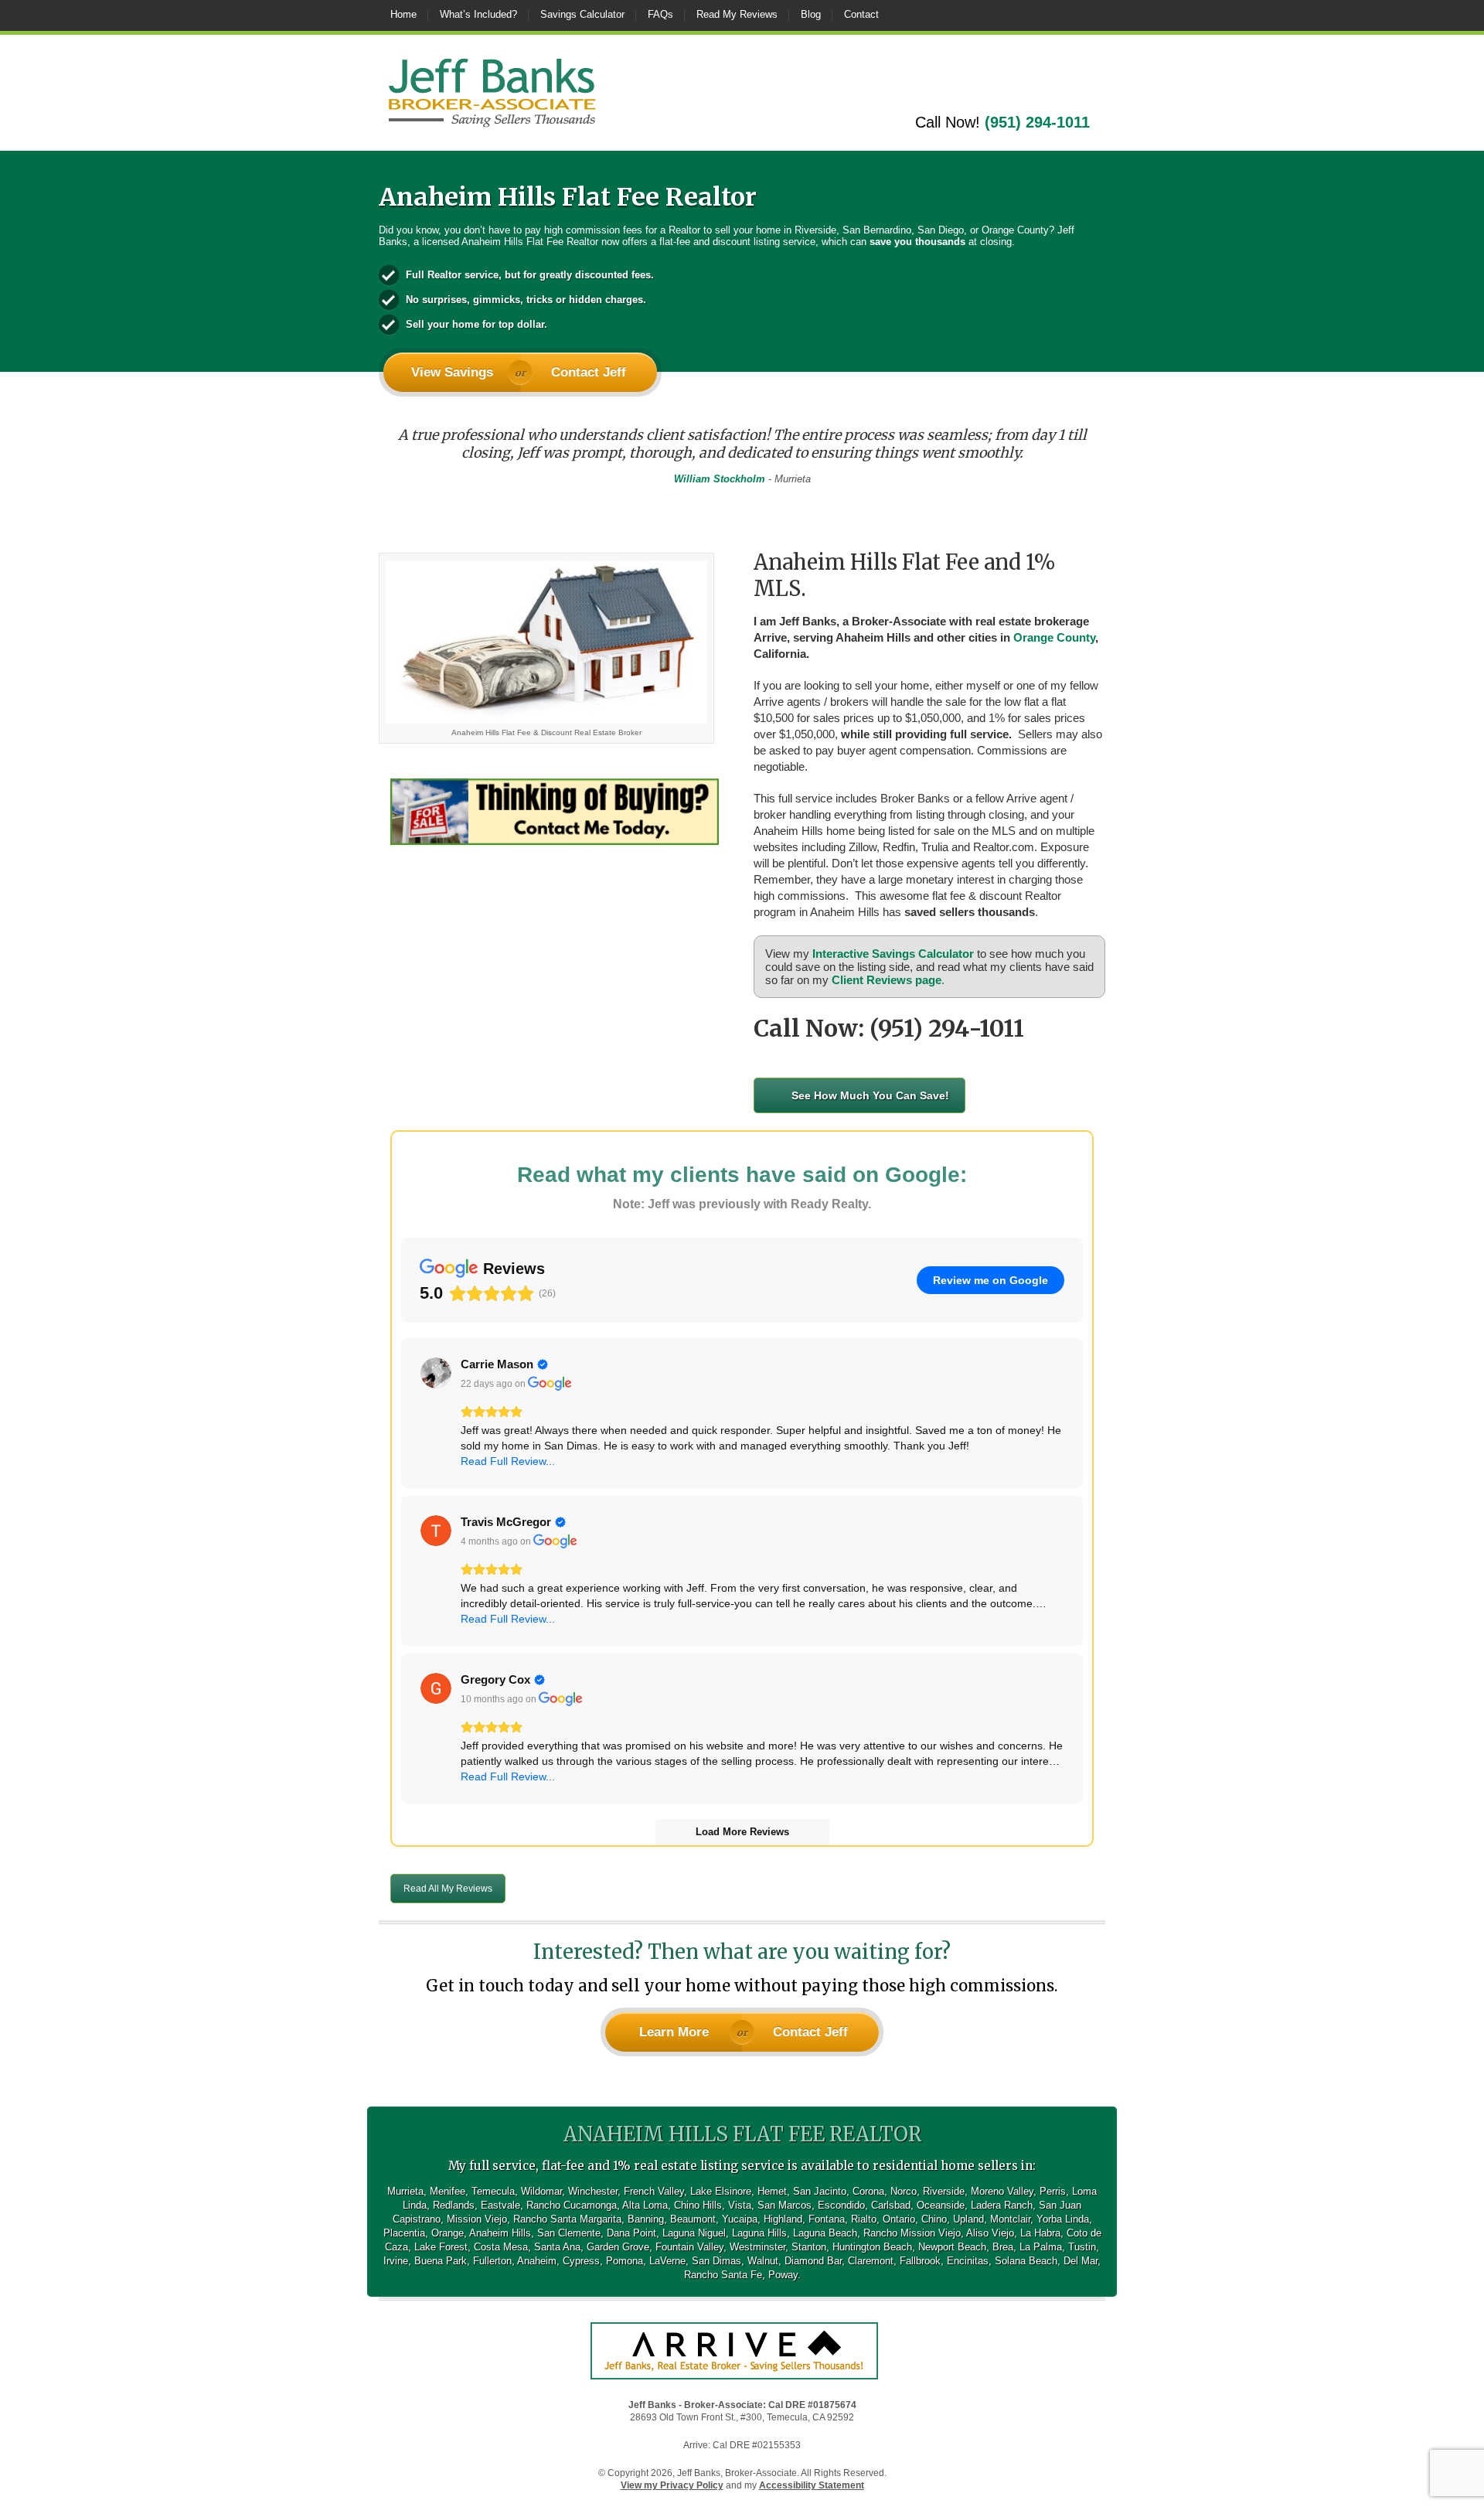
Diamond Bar (813, 2261)
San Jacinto (820, 2191)
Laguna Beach (825, 2233)
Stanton (809, 2247)
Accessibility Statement (812, 2485)
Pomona (625, 2261)
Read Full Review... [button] (508, 1461)
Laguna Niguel (694, 2233)
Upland (968, 2219)
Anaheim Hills (500, 2233)
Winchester (593, 2191)
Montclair (1010, 2219)
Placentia (404, 2233)
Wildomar (541, 2191)
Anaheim (537, 2261)
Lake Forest (441, 2247)
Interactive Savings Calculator (893, 954)
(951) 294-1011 (1037, 122)
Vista (740, 2205)
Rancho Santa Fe (723, 2275)
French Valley (654, 2191)
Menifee (448, 2191)
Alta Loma (645, 2205)
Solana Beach (1026, 2261)
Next (1090, 465)
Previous (394, 465)
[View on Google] (436, 1373)
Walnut (763, 2261)
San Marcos (785, 2205)
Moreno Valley (1002, 2191)
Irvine (396, 2261)
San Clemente (569, 2233)
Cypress (581, 2261)
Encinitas (968, 2261)
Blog (811, 14)
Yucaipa (740, 2219)
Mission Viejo (477, 2219)
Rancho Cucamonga (572, 2205)
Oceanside (941, 2205)
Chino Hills (698, 2205)
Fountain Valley (689, 2247)
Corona (868, 2191)
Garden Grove (618, 2247)
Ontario (899, 2219)
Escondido (841, 2205)
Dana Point (631, 2233)
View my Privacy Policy (672, 2485)
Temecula (493, 2191)
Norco (904, 2191)
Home (403, 14)
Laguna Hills (759, 2233)
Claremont (871, 2261)
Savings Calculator (582, 14)
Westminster (757, 2247)
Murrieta (405, 2191)
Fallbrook (920, 2261)
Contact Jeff (589, 372)
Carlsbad (891, 2205)
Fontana (827, 2219)
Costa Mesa (501, 2247)
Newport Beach (952, 2247)
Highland (783, 2219)
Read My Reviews (737, 14)
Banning (646, 2219)
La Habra (1040, 2233)
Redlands (454, 2205)
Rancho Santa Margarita (567, 2219)
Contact (861, 14)
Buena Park (441, 2261)
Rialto (864, 2219)
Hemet (772, 2191)
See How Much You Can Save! (870, 1095)
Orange (448, 2233)
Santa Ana (557, 2247)
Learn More (674, 2032)
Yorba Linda (1063, 2219)
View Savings (452, 372)
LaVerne (667, 2261)
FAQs (660, 14)
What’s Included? (478, 14)
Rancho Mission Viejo (912, 2233)
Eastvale (500, 2205)
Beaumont (693, 2219)
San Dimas (716, 2261)
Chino (934, 2219)
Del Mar (1081, 2261)
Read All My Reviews (448, 1889)
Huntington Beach (872, 2247)
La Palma (1041, 2247)
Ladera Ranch (1002, 2205)
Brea (1003, 2247)
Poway (783, 2275)
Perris (1053, 2191)
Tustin (1082, 2247)
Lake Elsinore (721, 2191)
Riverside (944, 2191)
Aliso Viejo (990, 2233)
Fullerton (492, 2261)
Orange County (1054, 637)
